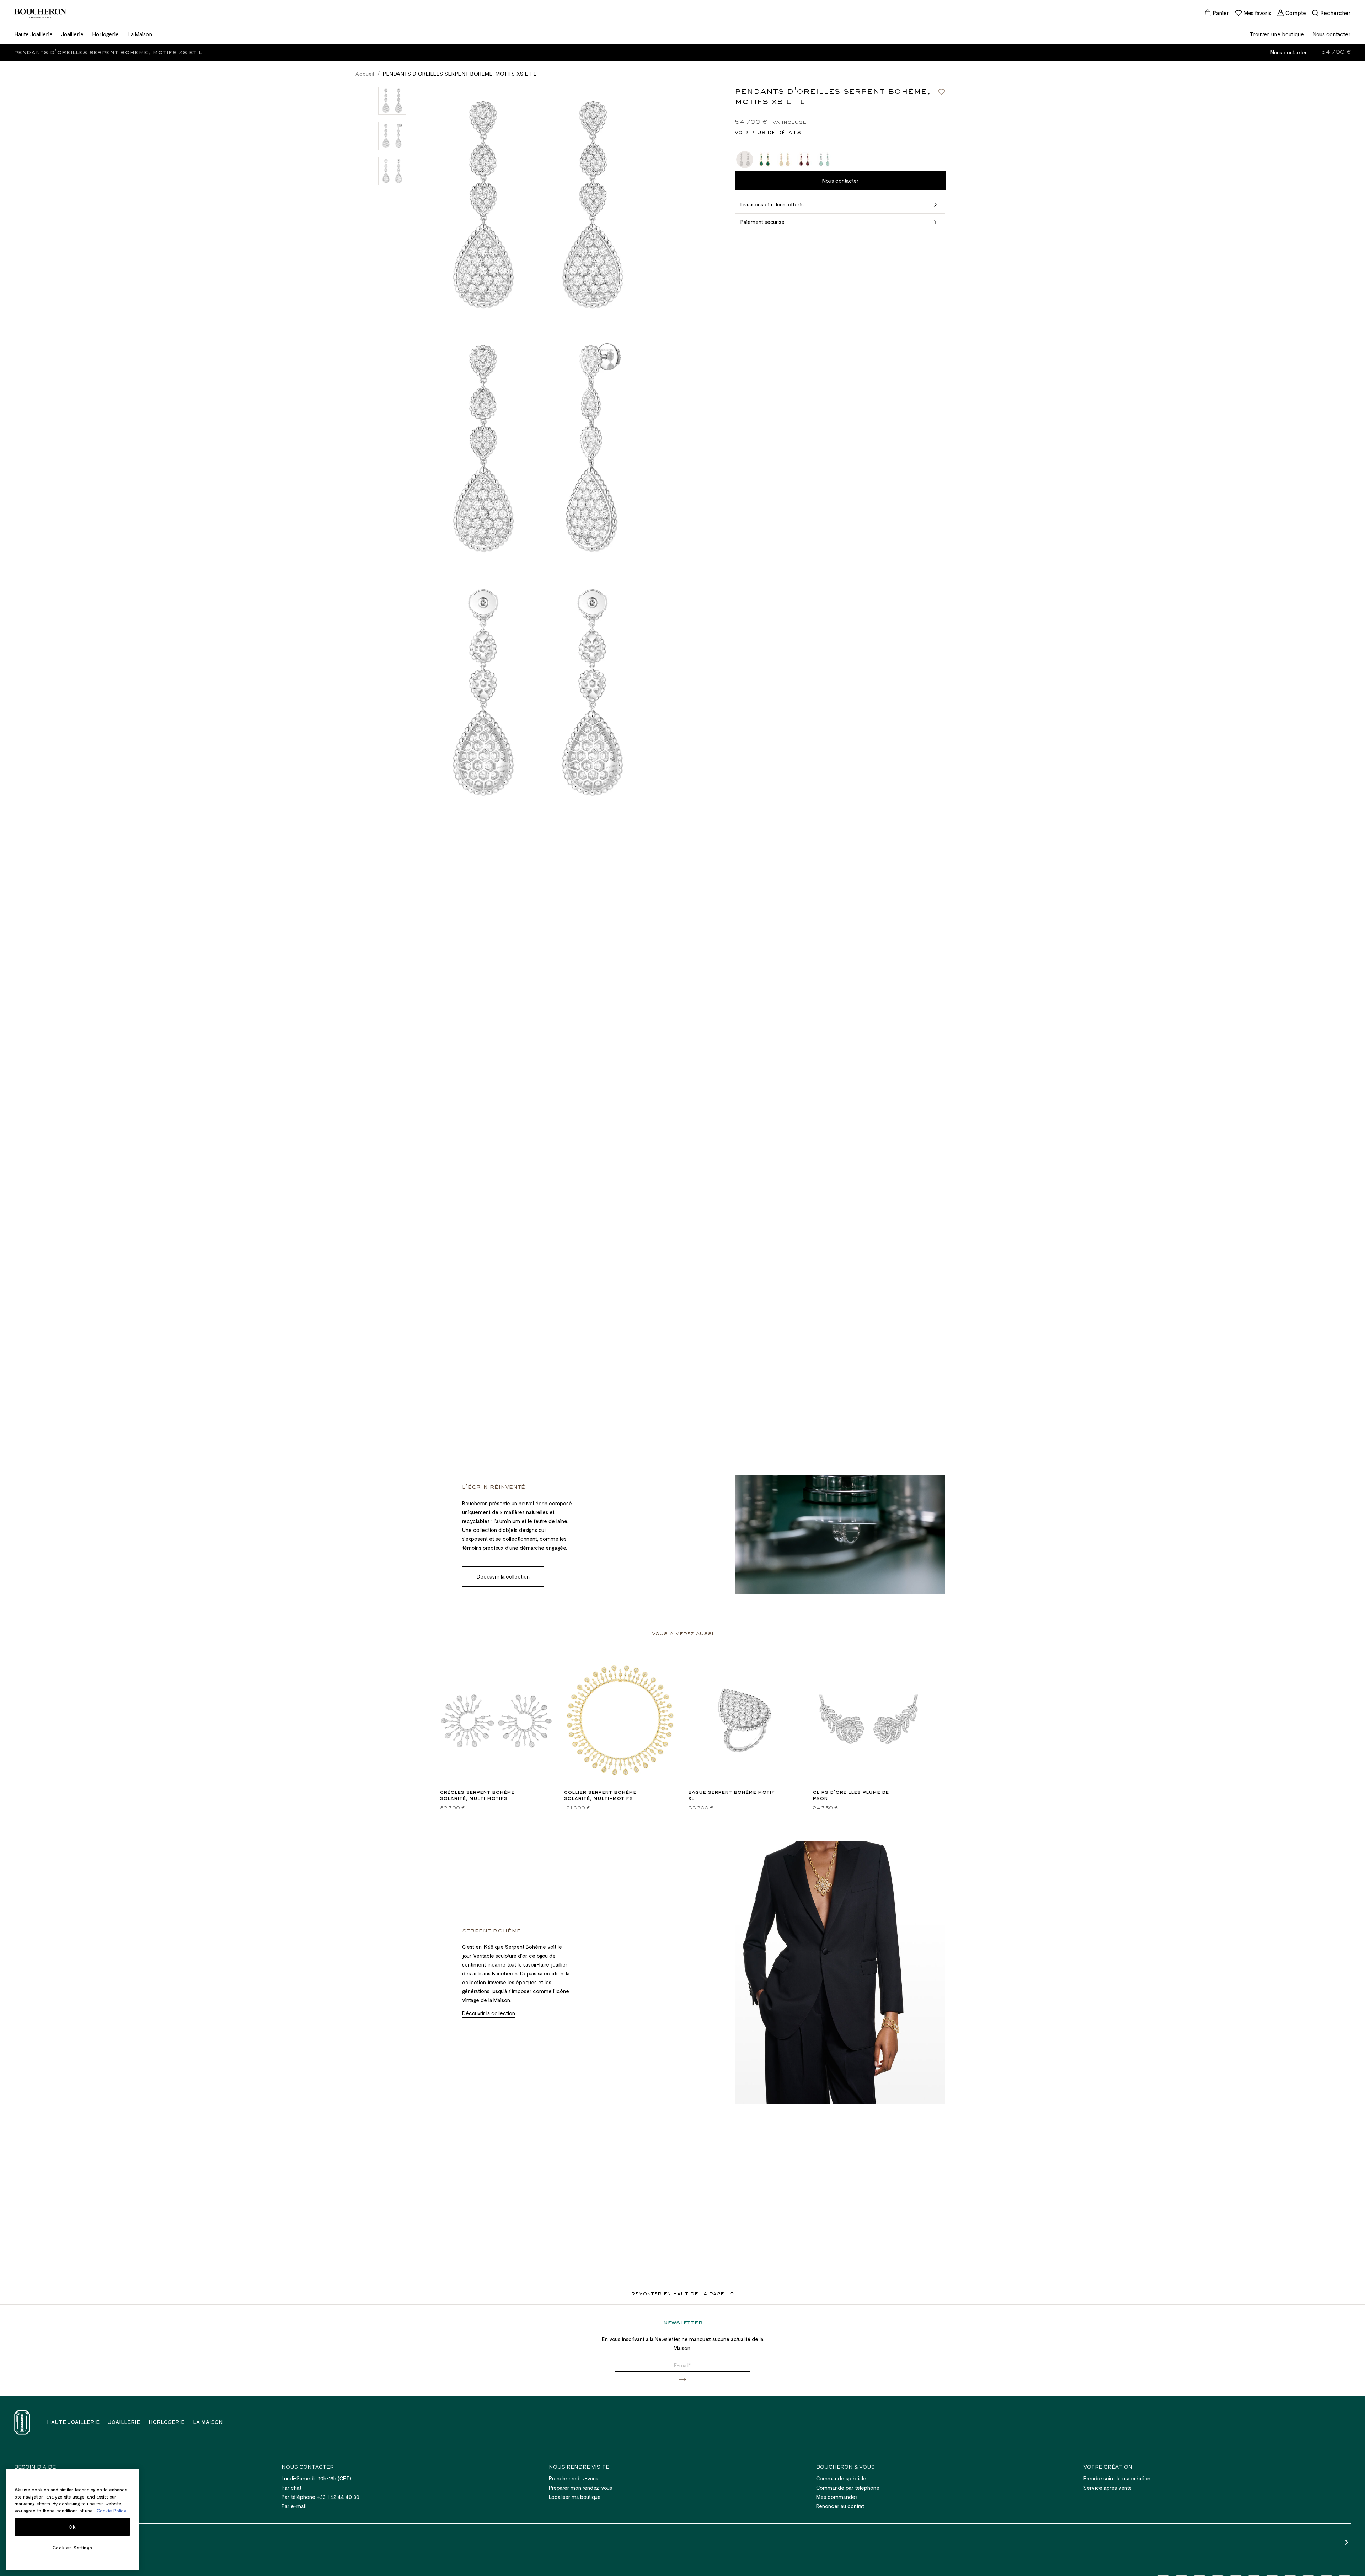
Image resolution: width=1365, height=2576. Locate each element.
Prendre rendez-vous (574, 2478)
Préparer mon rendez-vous (580, 2488)
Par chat (291, 2488)
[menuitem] (1217, 13)
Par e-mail (294, 2506)
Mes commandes (837, 2497)
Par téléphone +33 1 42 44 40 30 (320, 2497)
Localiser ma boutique (575, 2497)
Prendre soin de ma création (1117, 2478)
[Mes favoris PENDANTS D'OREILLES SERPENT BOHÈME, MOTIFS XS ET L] (942, 92)
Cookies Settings (73, 2548)
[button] (682, 2380)
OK (72, 2527)
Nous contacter (1289, 52)
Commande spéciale (841, 2478)
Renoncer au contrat (840, 2506)
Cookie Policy (112, 2511)
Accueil (365, 74)
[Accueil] (22, 2422)
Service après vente (1108, 2488)
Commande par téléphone (848, 2488)
